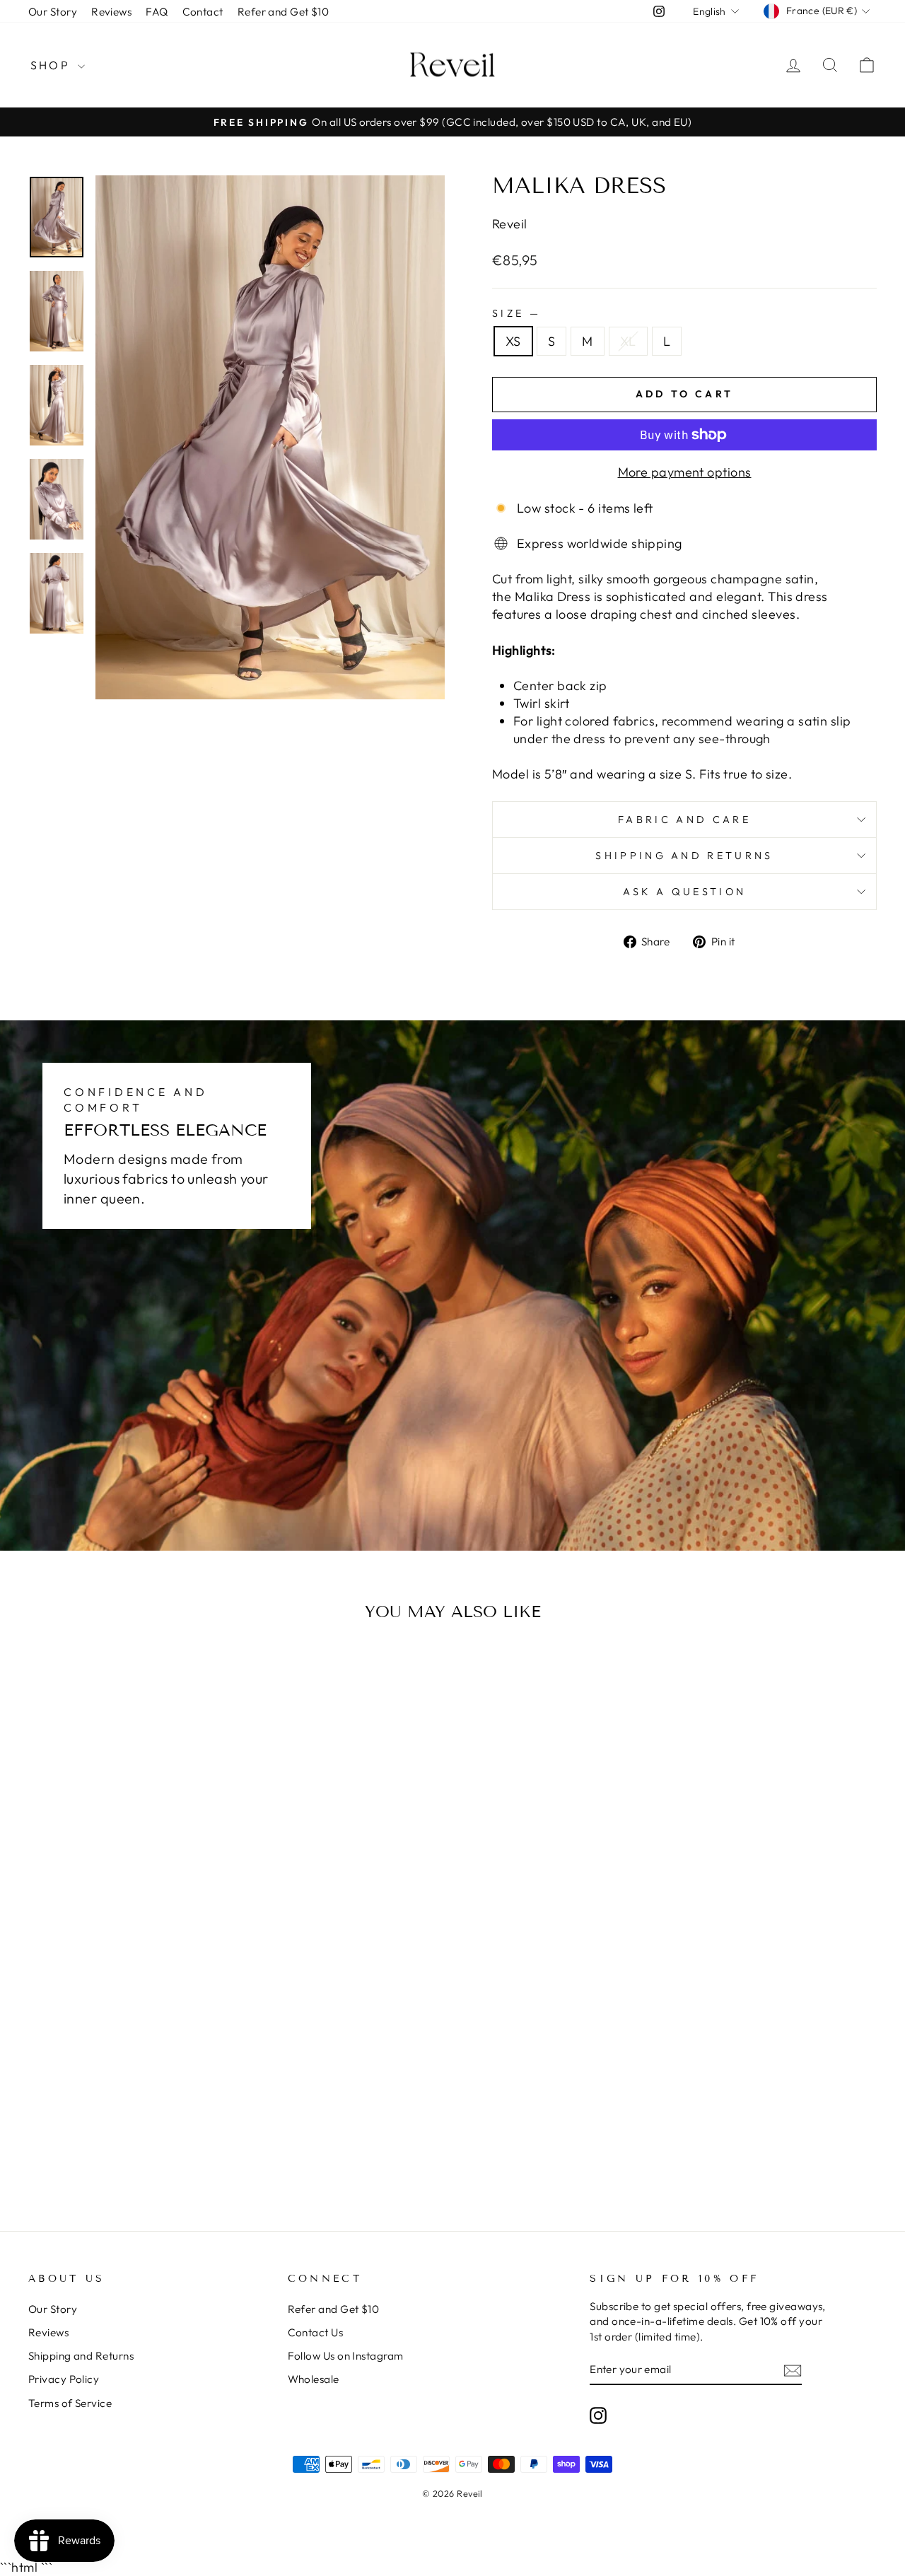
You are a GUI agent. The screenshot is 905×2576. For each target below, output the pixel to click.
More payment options (685, 472)
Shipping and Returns (684, 856)
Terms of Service (70, 2403)
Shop (52, 65)
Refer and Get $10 (284, 12)
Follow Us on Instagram (346, 2356)
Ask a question (684, 892)
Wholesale (314, 2379)
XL (628, 341)
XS (513, 341)
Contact (203, 12)
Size (515, 313)
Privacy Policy (64, 2379)
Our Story (53, 12)
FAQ (157, 12)
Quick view (128, 1939)
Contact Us (316, 2332)
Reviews (111, 12)
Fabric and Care (684, 820)
